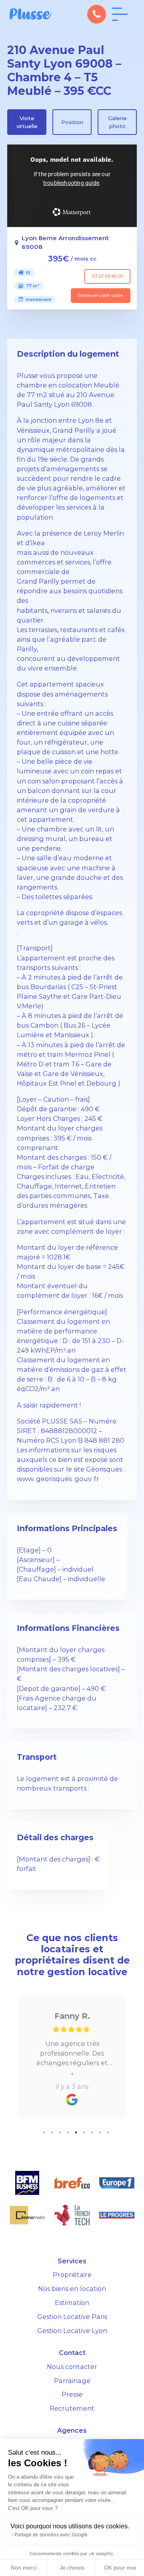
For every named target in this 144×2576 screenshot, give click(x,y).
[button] (97, 14)
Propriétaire (72, 2275)
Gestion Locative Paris (72, 2317)
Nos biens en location (72, 2289)
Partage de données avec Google (51, 2535)
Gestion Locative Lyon (72, 2331)
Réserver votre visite (100, 295)
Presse (72, 2394)
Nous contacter (72, 2367)
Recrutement (72, 2408)
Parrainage (72, 2381)
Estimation (72, 2303)
